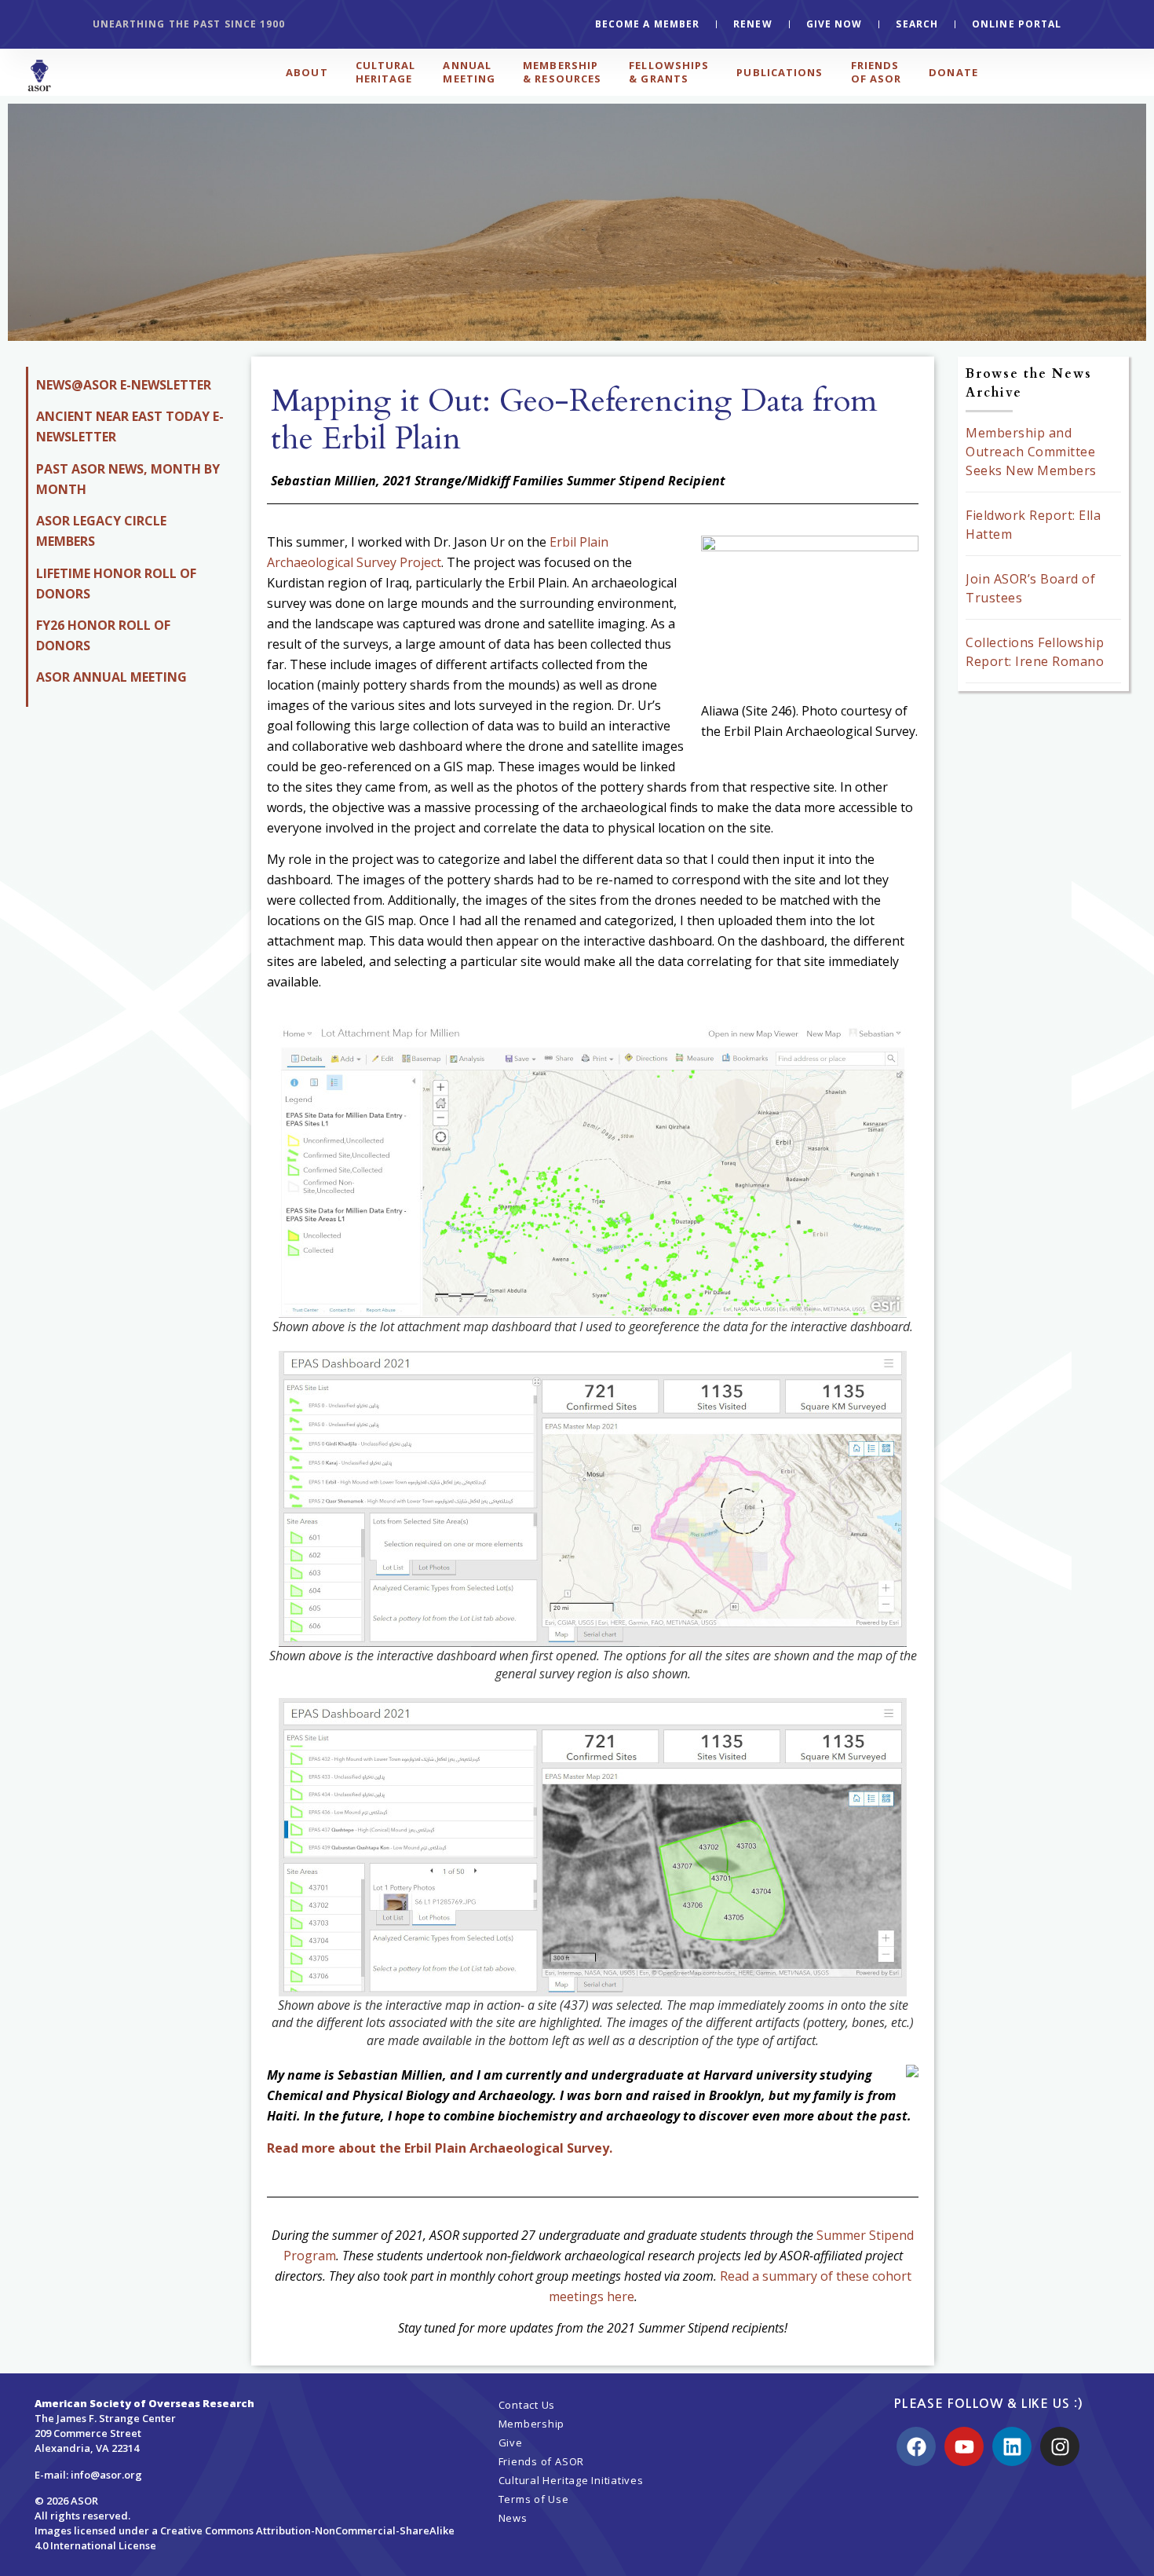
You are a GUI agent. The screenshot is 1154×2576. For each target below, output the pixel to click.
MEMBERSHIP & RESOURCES (562, 72)
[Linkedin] (1012, 2446)
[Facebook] (916, 2446)
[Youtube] (964, 2446)
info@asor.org (106, 2475)
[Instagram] (1060, 2446)
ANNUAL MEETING (469, 72)
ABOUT (307, 72)
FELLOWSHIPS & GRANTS (669, 72)
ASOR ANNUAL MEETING (111, 677)
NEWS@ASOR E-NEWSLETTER (124, 385)
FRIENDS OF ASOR (876, 72)
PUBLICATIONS (780, 72)
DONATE (953, 72)
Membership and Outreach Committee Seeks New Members (1031, 452)
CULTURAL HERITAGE (386, 72)
